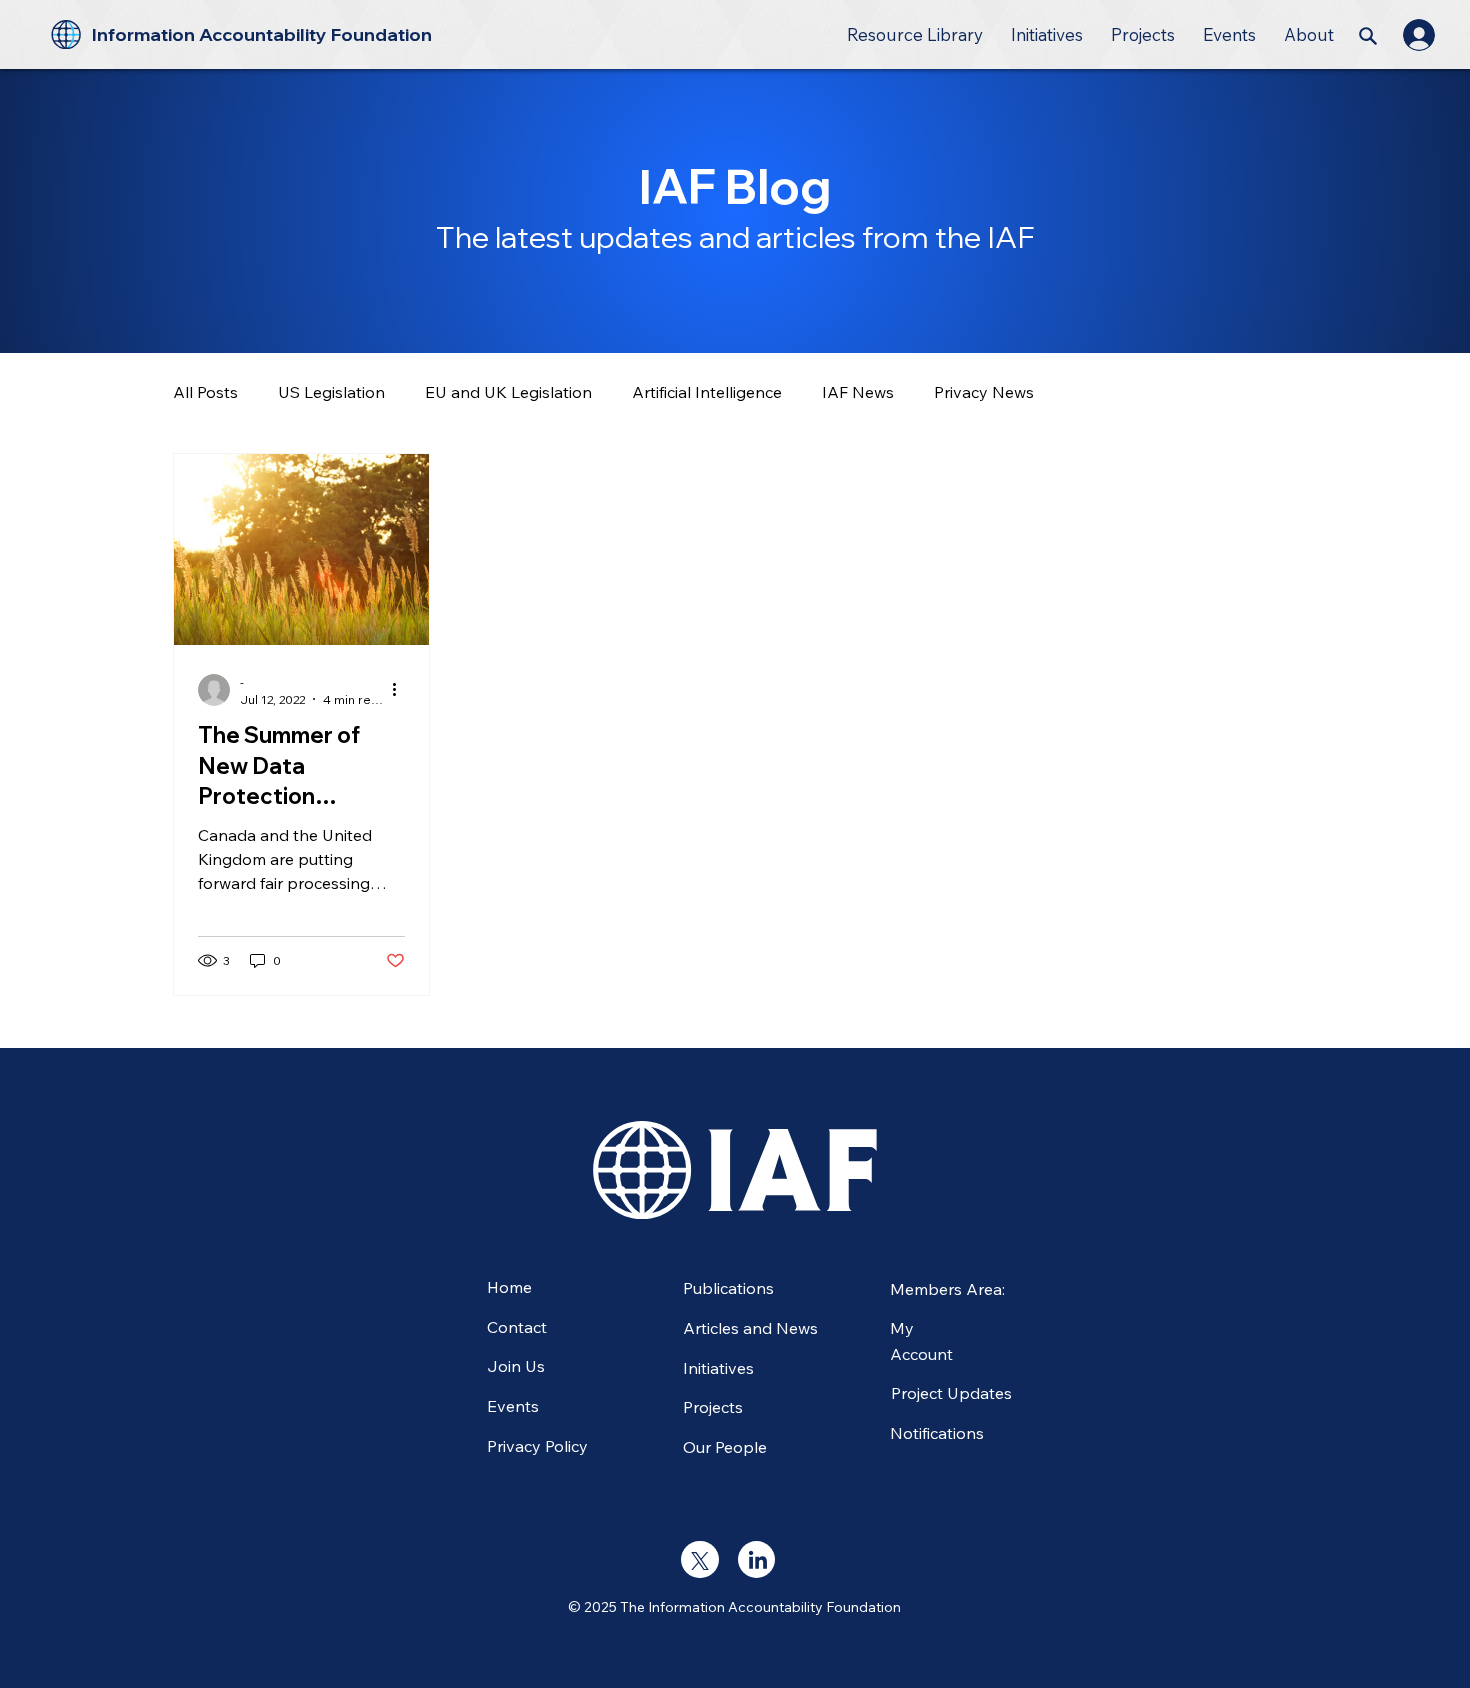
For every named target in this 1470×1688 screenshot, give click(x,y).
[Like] (699, 1559)
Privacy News (984, 392)
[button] (915, 34)
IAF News (858, 392)
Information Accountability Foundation (262, 34)
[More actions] (402, 690)
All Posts (205, 392)
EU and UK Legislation (508, 392)
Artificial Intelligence (707, 392)
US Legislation (331, 392)
